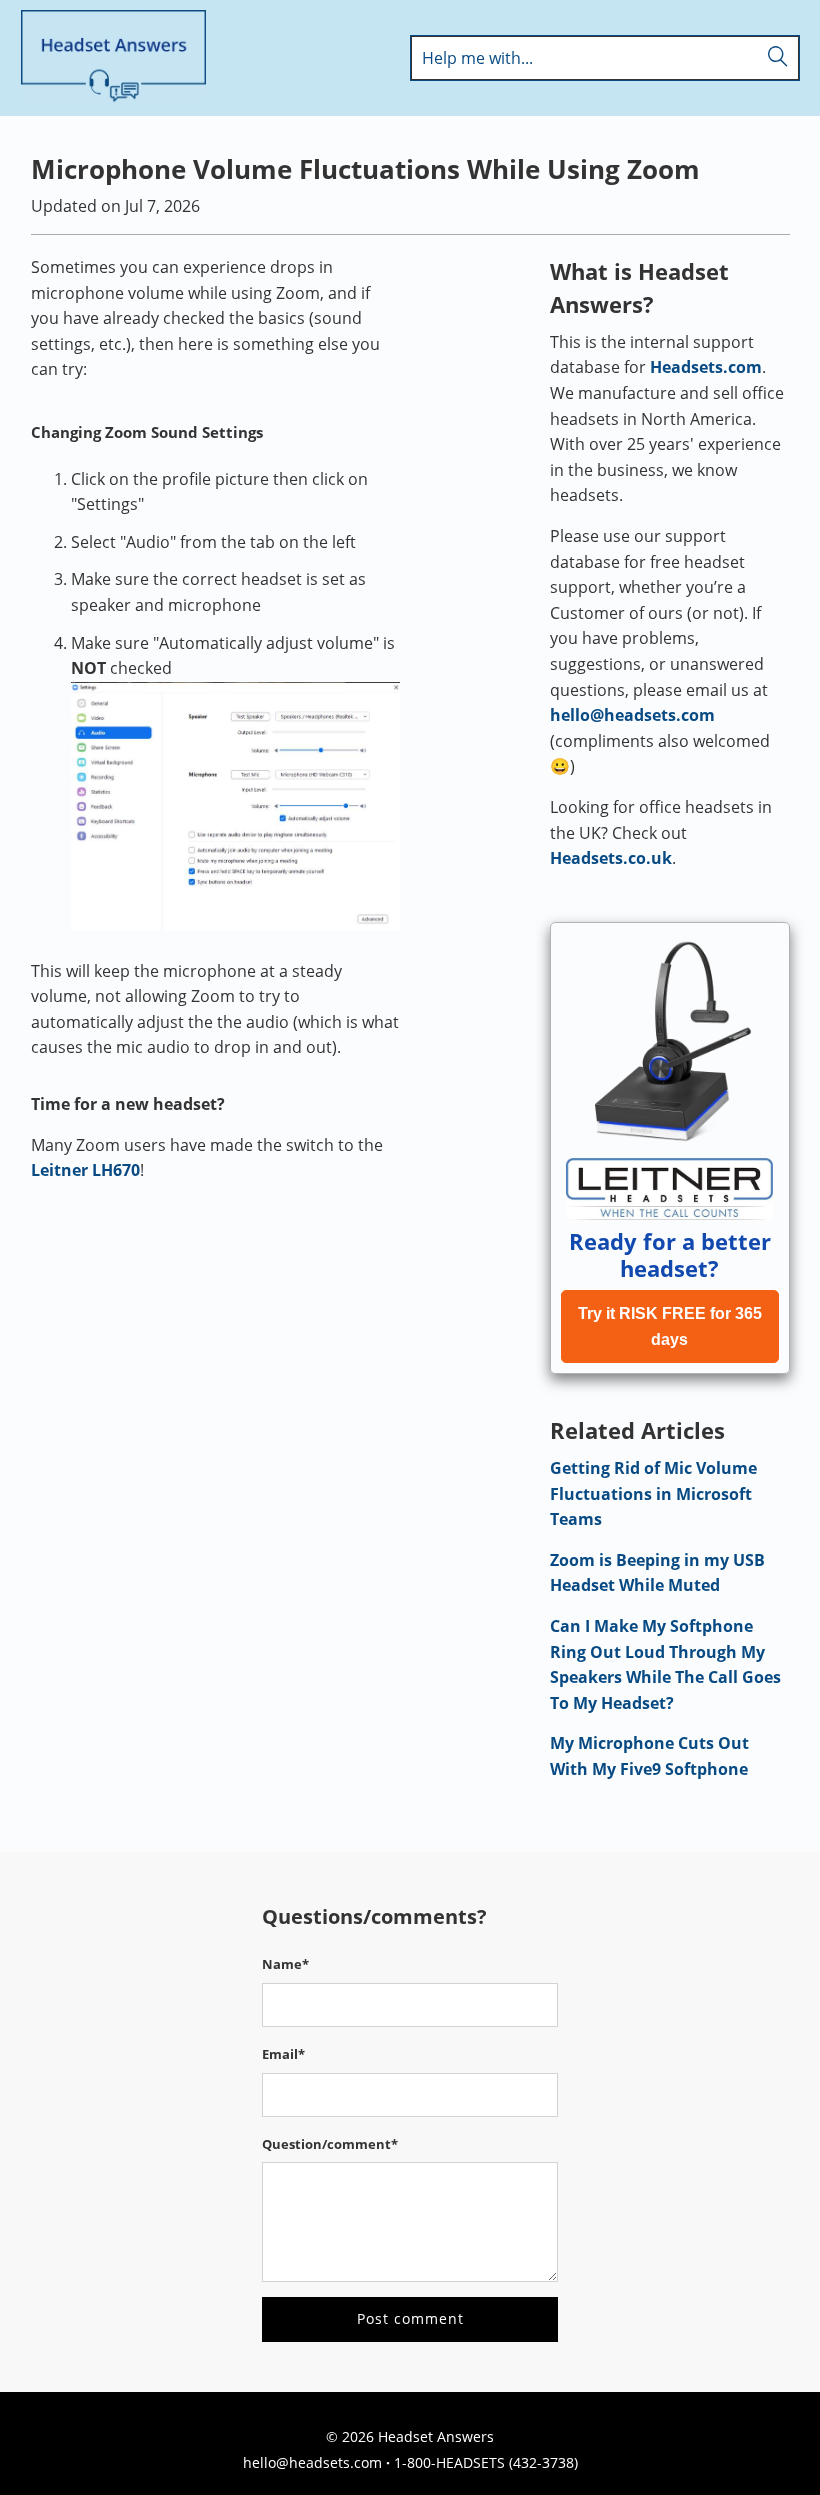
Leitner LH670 (85, 1170)
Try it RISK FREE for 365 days (670, 1326)
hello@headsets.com (632, 715)
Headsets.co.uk (611, 858)
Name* (285, 1964)
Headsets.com (706, 367)
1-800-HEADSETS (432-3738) (486, 2462)
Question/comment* (330, 2144)
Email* (283, 2054)
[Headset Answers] (113, 58)
